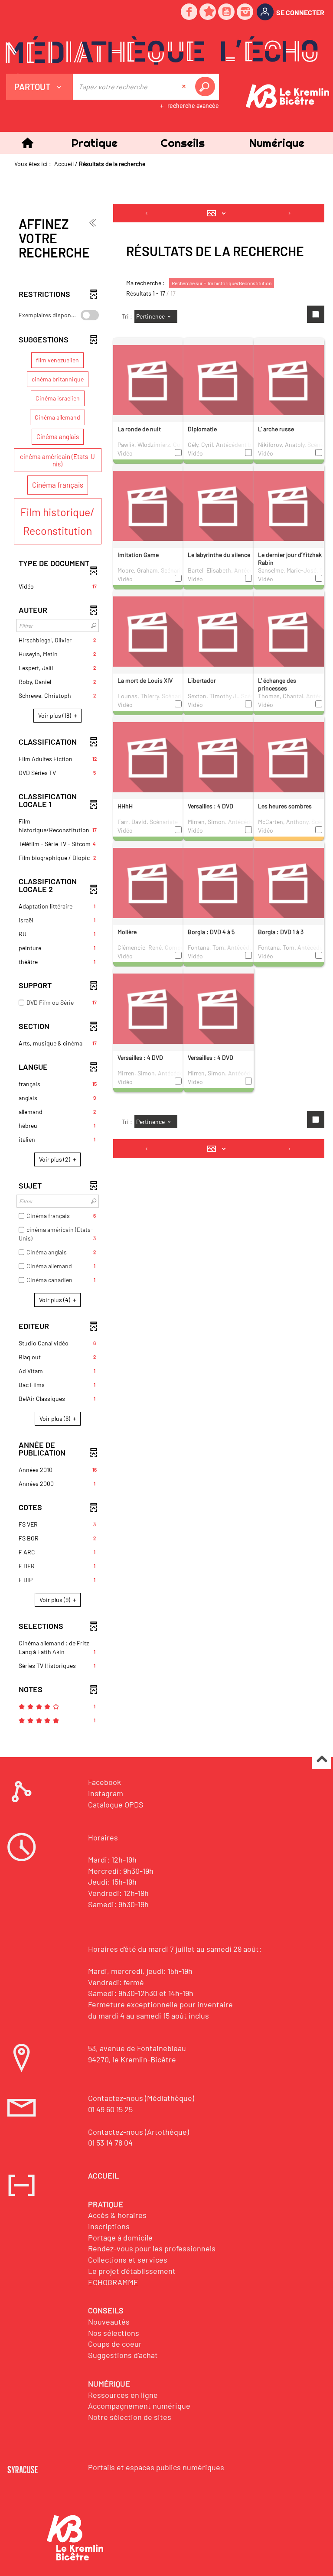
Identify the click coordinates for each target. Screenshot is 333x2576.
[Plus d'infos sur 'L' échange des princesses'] (289, 631)
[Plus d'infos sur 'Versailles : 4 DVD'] (219, 756)
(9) (55, 1600)
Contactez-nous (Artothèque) (139, 2132)
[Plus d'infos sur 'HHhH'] (148, 756)
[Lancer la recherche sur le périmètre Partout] (207, 87)
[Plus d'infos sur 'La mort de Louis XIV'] (148, 631)
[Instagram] (245, 12)
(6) (55, 1418)
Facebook (104, 1782)
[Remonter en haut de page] (322, 1760)
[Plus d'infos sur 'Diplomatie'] (219, 379)
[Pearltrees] (208, 12)
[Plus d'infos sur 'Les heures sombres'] (289, 756)
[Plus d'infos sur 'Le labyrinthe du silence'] (219, 505)
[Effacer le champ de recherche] (185, 87)
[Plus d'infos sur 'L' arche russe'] (289, 379)
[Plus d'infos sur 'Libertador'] (219, 631)
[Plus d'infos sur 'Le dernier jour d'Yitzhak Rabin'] (289, 505)
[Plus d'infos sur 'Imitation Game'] (148, 505)
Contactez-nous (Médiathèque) (141, 2098)
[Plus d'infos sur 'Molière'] (148, 882)
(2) (55, 1159)
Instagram (106, 1793)
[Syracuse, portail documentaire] (162, 50)
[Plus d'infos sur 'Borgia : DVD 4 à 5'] (219, 882)
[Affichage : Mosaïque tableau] (219, 213)
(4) (55, 1300)
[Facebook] (189, 12)
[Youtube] (227, 12)
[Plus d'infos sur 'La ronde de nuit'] (148, 379)
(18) (55, 715)
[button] (94, 143)
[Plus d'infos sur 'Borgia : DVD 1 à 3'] (289, 882)
